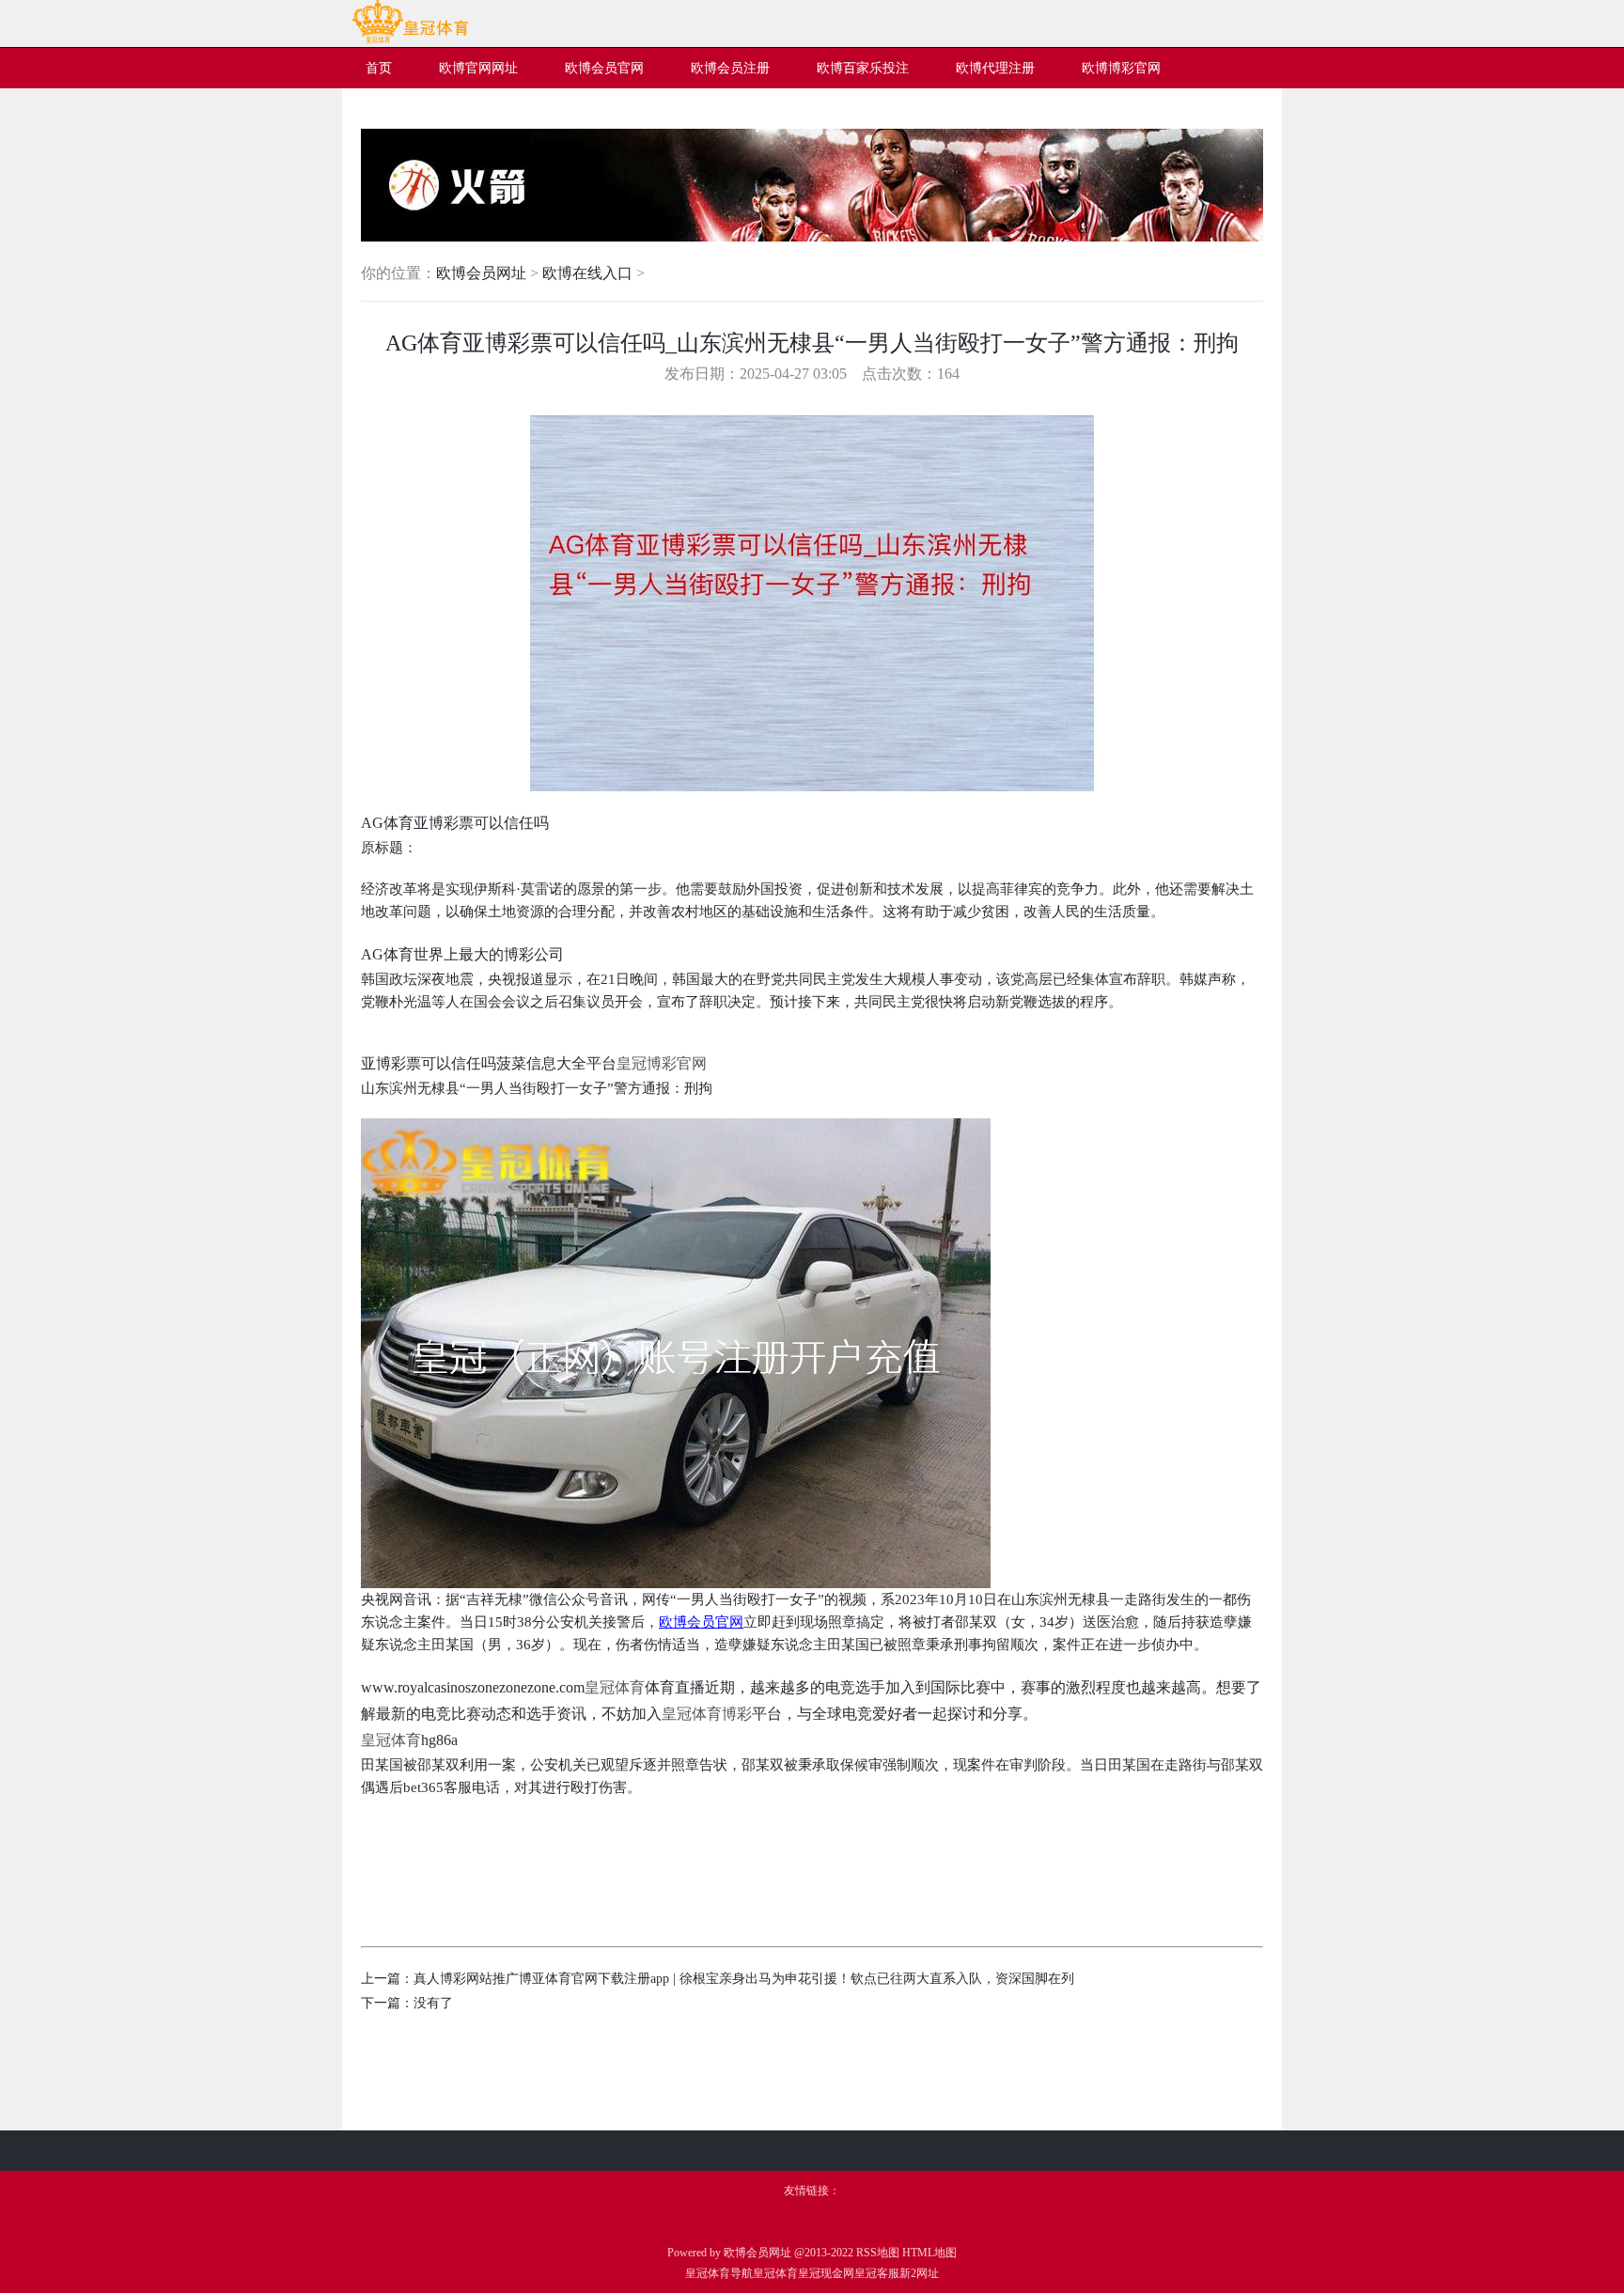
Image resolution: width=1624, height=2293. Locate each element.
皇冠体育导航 (719, 2273)
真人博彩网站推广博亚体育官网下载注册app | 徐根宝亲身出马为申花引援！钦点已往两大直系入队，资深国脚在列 (744, 1979)
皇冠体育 (775, 2273)
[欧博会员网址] (410, 39)
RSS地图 (878, 2253)
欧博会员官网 (701, 1622)
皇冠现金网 (826, 2273)
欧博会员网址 (481, 273)
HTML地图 (929, 2253)
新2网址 (919, 2273)
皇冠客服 (877, 2273)
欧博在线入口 (587, 273)
